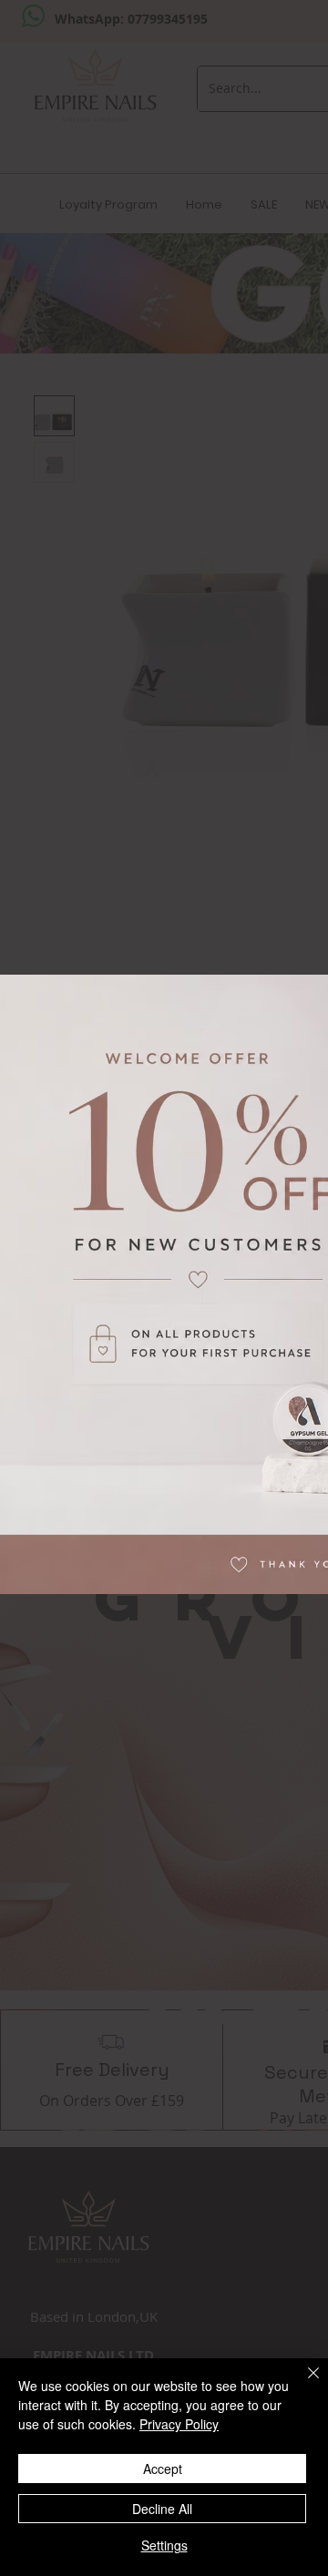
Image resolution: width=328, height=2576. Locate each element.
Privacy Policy (179, 2424)
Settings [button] (164, 2545)
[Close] (302, 2384)
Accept (163, 2469)
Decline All (162, 2509)
